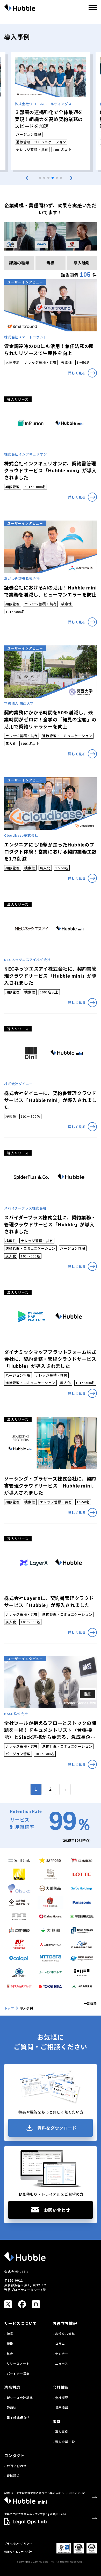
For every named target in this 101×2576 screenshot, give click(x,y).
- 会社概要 (60, 2398)
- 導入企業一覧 (64, 2442)
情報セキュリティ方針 (18, 2552)
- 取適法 (10, 2407)
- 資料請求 (12, 2476)
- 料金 (9, 2354)
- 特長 (9, 2334)
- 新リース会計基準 (19, 2398)
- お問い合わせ (15, 2466)
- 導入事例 (60, 2432)
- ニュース (60, 2363)
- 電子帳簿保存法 (17, 2418)
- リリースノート (17, 2363)
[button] (40, 178)
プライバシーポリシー (18, 2543)
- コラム (59, 2343)
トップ (9, 2008)
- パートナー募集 (17, 2374)
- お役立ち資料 (64, 2334)
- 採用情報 (60, 2407)
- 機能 (9, 2343)
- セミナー (60, 2354)
